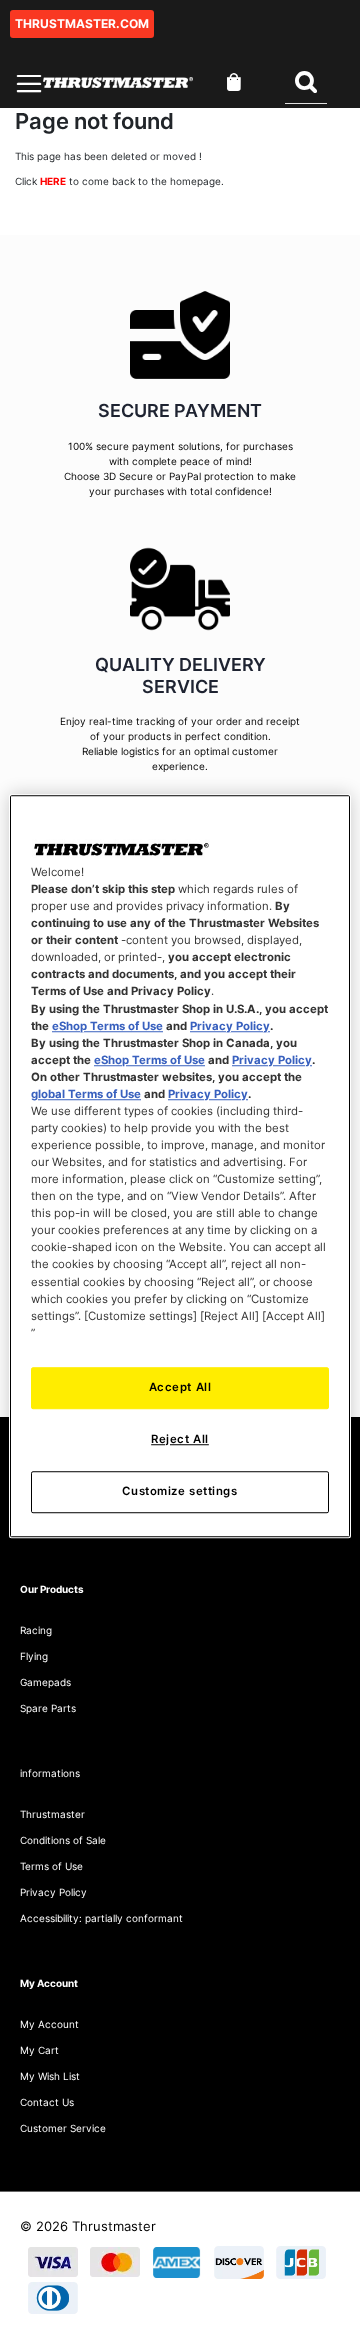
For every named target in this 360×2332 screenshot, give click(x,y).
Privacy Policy (230, 1026)
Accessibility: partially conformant (101, 1918)
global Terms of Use (86, 1094)
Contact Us (47, 2102)
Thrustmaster (52, 1814)
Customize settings (179, 1491)
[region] (180, 1166)
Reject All (180, 1439)
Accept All (180, 1387)
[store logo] (118, 82)
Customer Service (63, 2128)
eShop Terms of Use (107, 1026)
